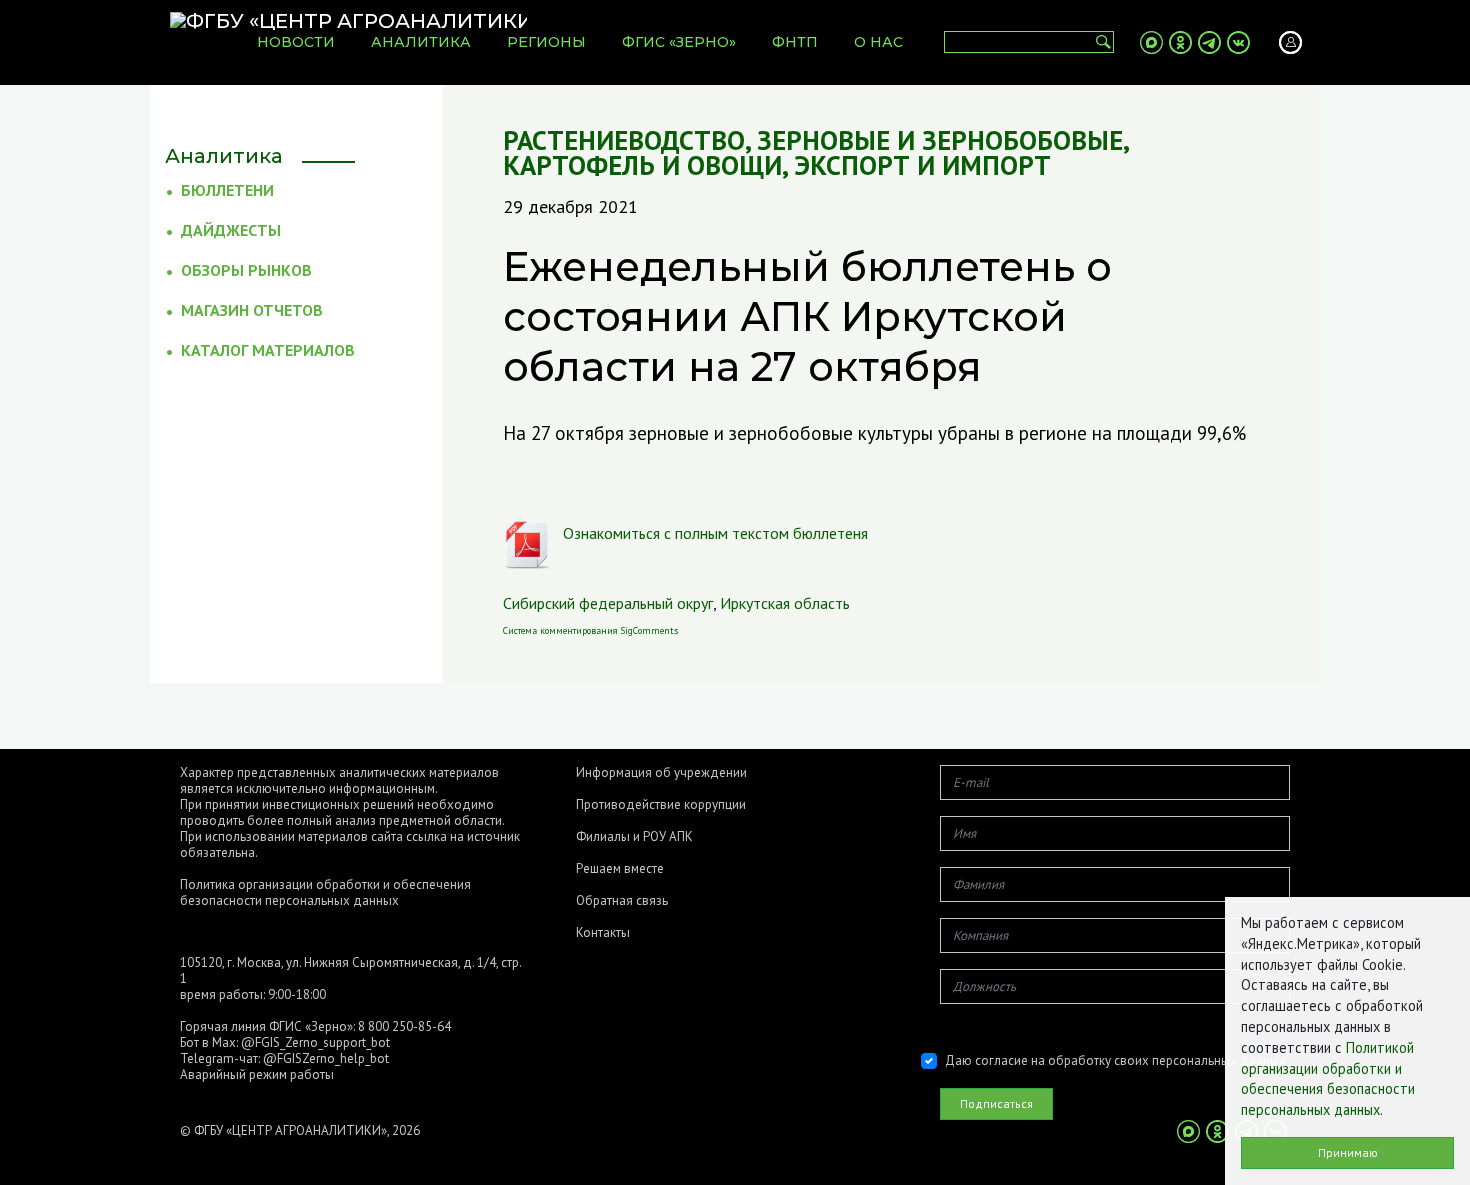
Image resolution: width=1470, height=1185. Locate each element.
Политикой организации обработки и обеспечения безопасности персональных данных (1328, 1078)
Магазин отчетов (252, 310)
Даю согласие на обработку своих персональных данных (1115, 1060)
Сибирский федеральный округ (608, 603)
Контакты (603, 933)
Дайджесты (231, 230)
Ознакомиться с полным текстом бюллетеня (715, 533)
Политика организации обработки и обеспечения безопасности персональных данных (325, 892)
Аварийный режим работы (257, 1074)
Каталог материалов (268, 350)
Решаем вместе (620, 869)
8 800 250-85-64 (404, 1026)
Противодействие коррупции (661, 805)
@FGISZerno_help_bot (326, 1058)
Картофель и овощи (642, 165)
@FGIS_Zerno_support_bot (315, 1042)
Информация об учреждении (661, 773)
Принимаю (1348, 1152)
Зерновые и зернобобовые (940, 140)
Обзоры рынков (246, 270)
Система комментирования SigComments (590, 630)
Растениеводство (624, 140)
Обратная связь (622, 901)
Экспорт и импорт (922, 165)
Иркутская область (785, 603)
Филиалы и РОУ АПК (634, 837)
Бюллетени (227, 190)
